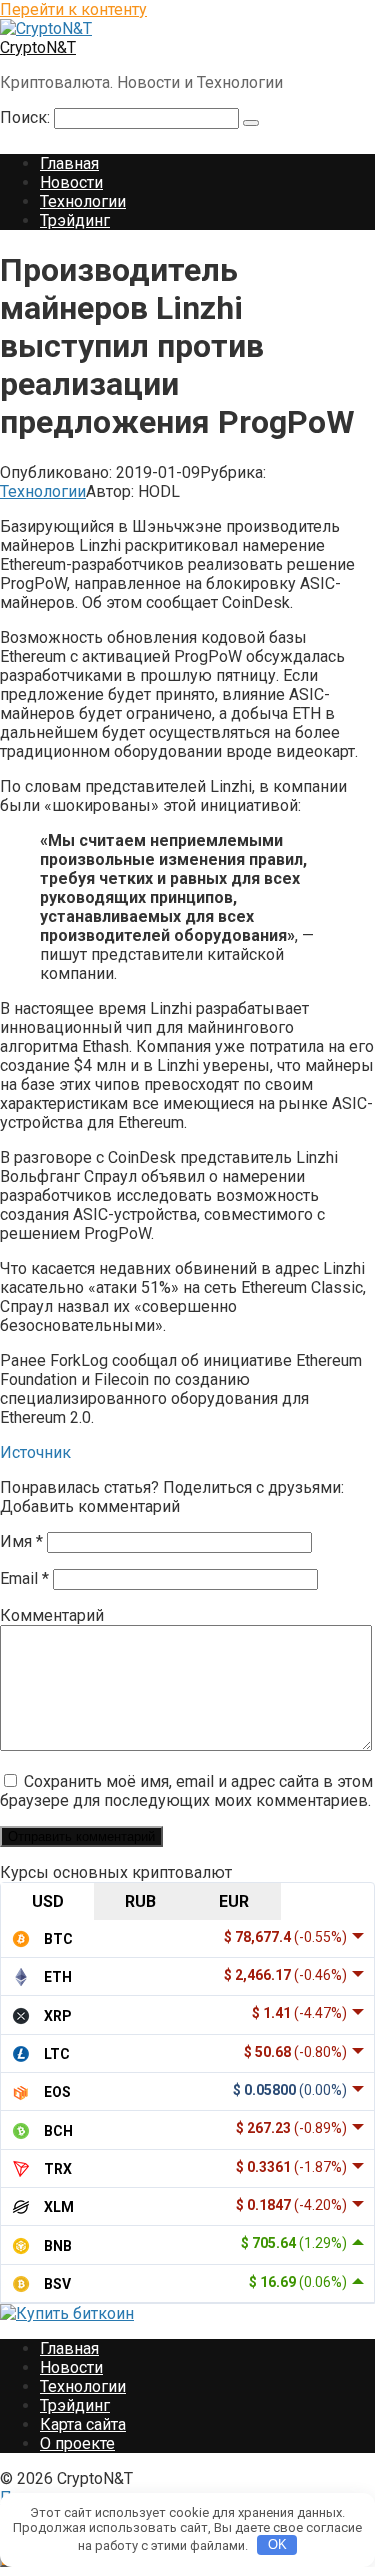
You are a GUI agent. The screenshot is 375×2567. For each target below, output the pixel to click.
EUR (234, 1901)
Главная (69, 163)
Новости (71, 182)
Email (24, 1578)
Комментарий (52, 1615)
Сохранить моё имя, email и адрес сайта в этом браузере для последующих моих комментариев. (186, 1791)
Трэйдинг (75, 220)
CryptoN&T (38, 47)
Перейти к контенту (73, 9)
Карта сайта (83, 2424)
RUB (140, 1901)
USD (48, 1901)
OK (277, 2544)
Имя (21, 1541)
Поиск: (27, 117)
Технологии (83, 201)
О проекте (77, 2443)
